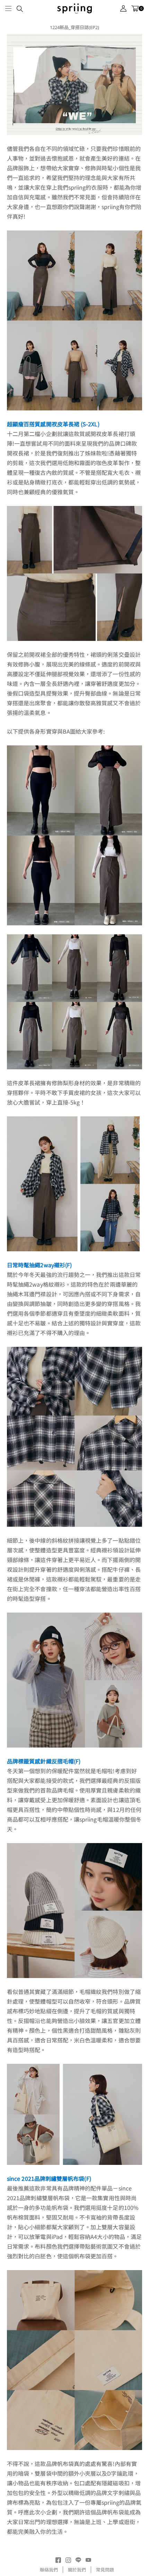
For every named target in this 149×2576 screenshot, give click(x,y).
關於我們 (77, 2570)
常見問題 (105, 2570)
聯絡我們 (49, 2570)
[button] (8, 8)
